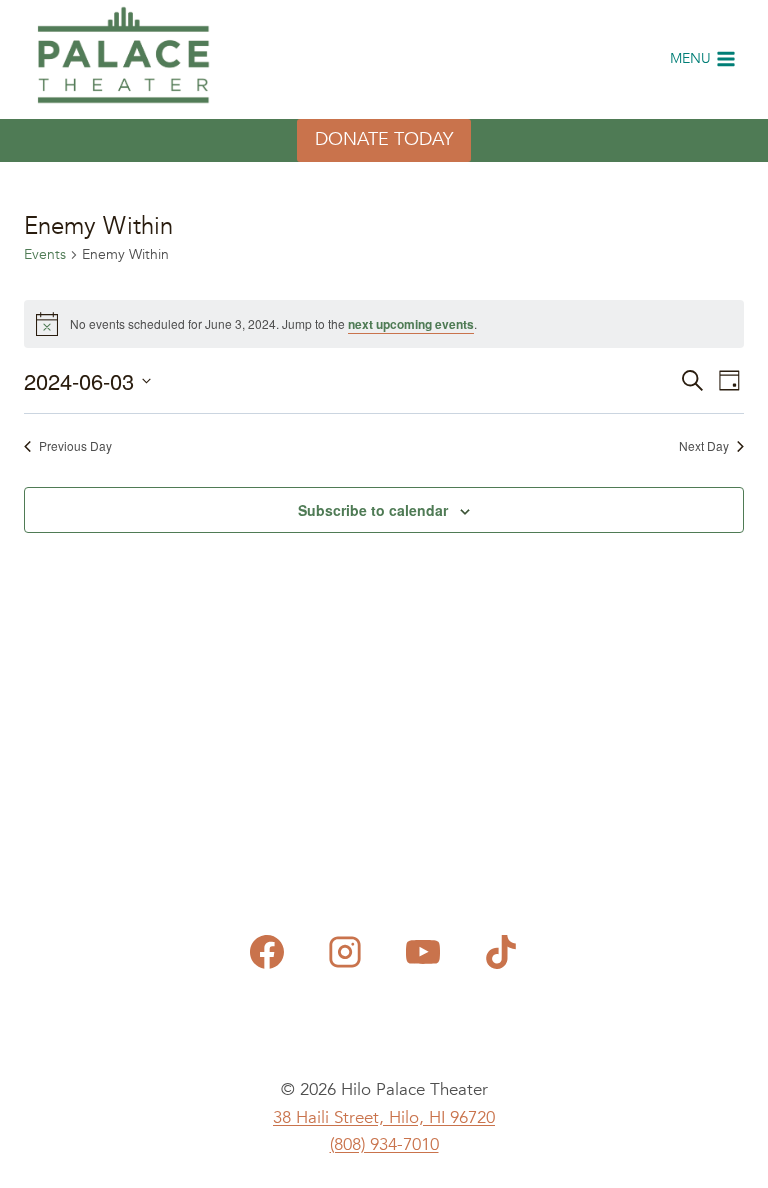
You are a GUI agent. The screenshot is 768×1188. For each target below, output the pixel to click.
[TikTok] (501, 952)
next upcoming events (411, 324)
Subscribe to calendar (373, 510)
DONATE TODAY (384, 139)
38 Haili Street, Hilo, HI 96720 (384, 1117)
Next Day (704, 446)
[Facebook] (267, 952)
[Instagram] (345, 952)
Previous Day (75, 446)
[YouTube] (423, 952)
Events (45, 254)
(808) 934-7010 (384, 1144)
